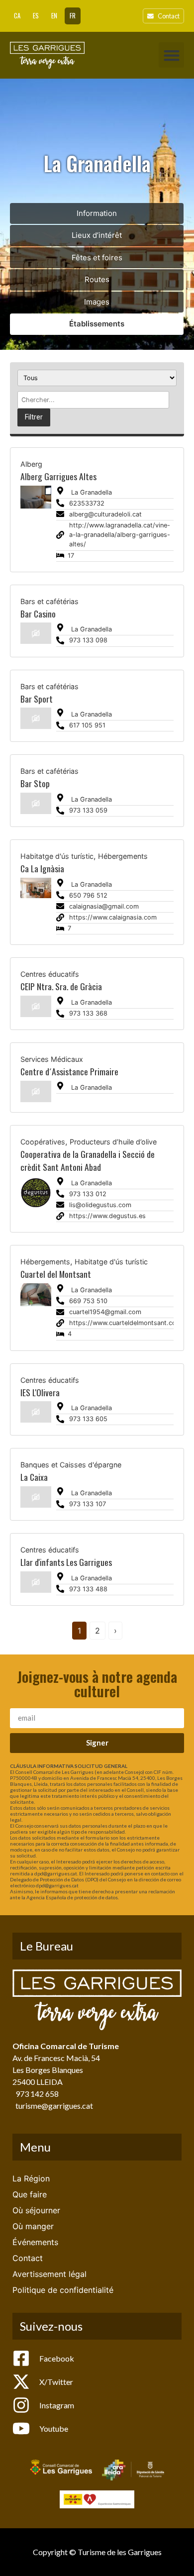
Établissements (97, 324)
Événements (35, 2242)
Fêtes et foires (97, 258)
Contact (28, 2258)
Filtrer (34, 417)
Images (97, 302)
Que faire (30, 2194)
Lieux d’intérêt (97, 235)
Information (97, 213)
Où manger (33, 2226)
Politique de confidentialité (63, 2290)
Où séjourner (36, 2210)
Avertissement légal (49, 2274)
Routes (97, 279)
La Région (31, 2178)
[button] (171, 55)
